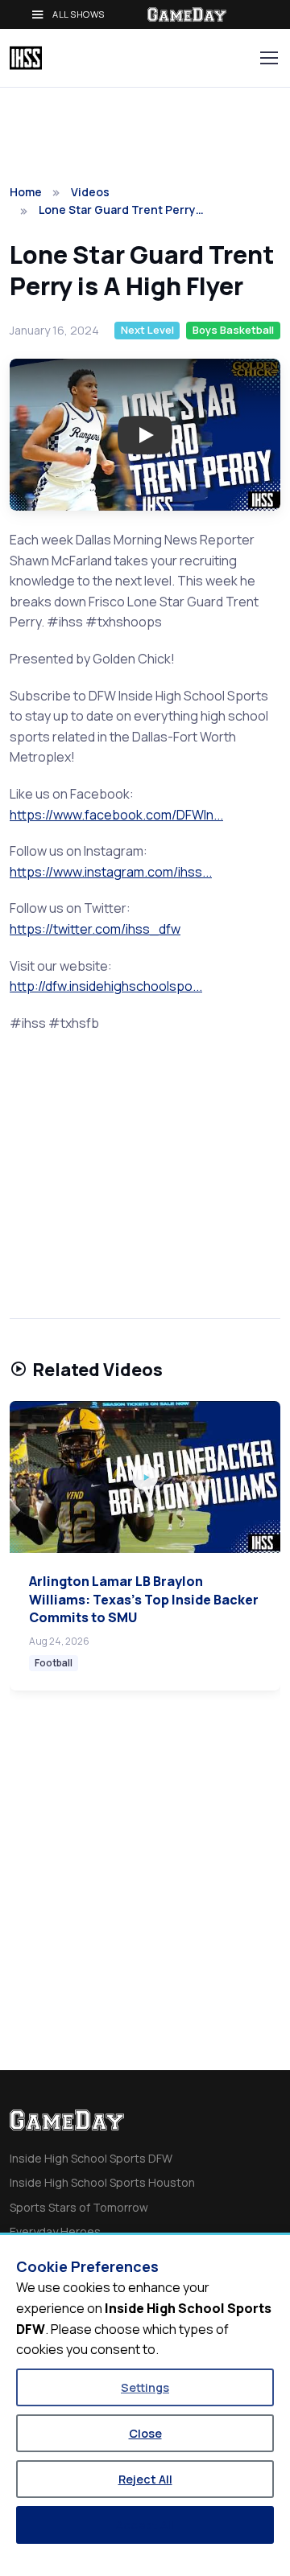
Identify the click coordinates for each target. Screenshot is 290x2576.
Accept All (145, 2525)
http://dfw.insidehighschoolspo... (106, 986)
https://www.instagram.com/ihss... (111, 872)
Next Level (147, 330)
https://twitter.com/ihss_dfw (95, 929)
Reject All (145, 2479)
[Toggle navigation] (268, 58)
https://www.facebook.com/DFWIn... (116, 815)
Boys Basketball (233, 330)
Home (26, 192)
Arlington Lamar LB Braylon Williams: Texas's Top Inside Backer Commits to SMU (144, 1599)
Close (145, 2433)
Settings (145, 2387)
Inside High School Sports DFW (91, 2158)
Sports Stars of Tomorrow (79, 2207)
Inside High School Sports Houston (102, 2182)
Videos (90, 192)
